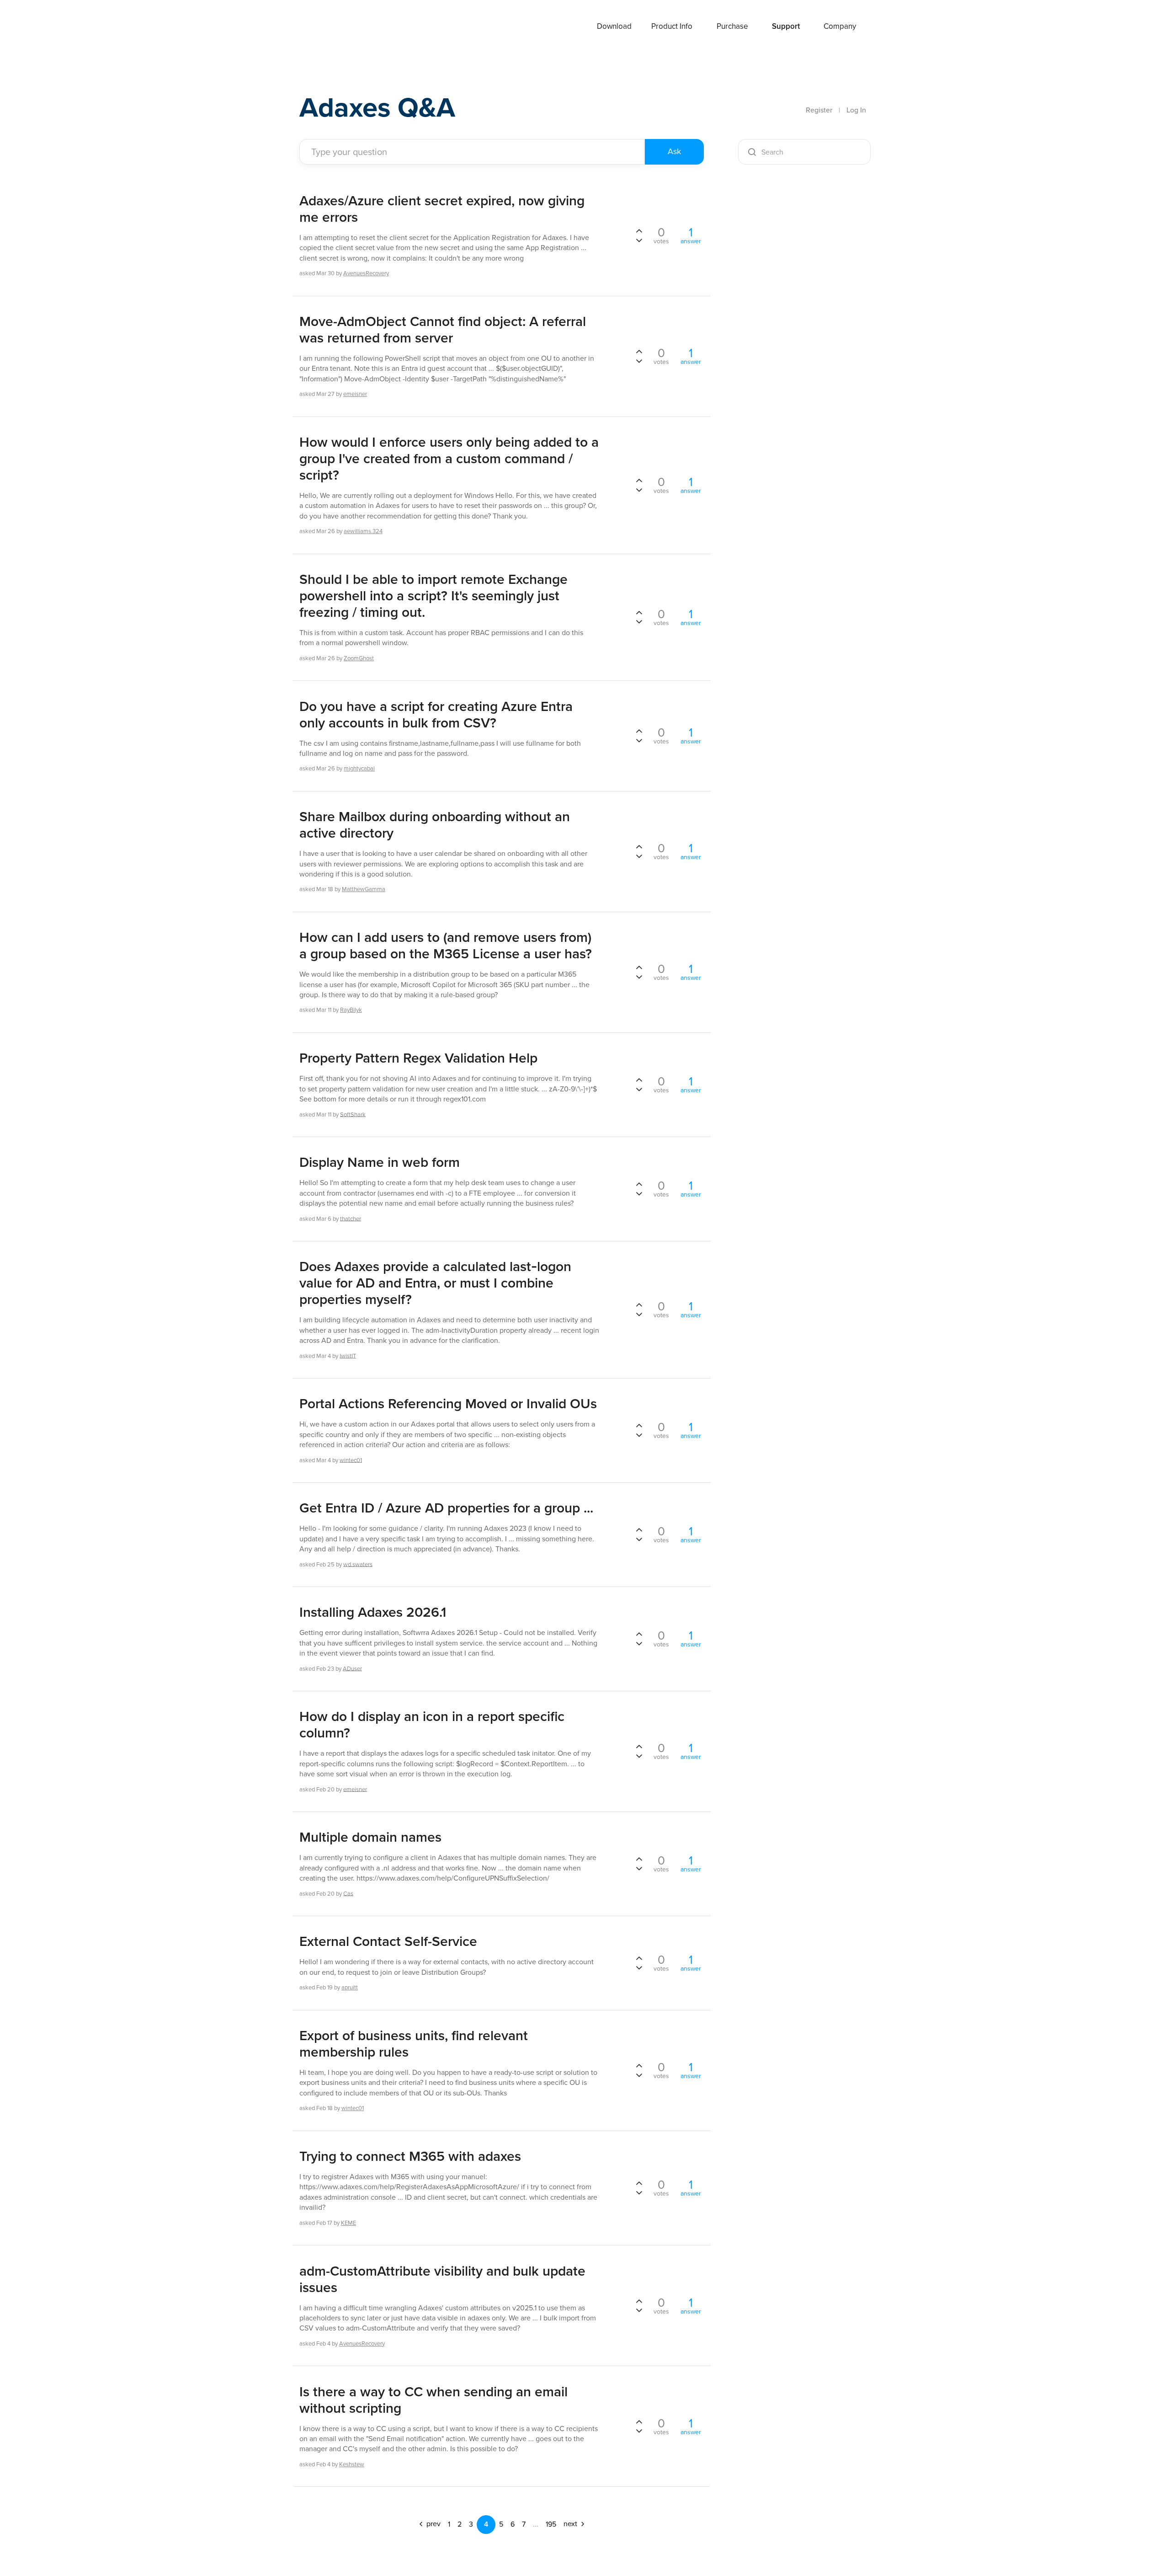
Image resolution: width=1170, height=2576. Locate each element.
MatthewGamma (364, 889)
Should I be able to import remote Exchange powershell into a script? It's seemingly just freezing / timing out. (433, 596)
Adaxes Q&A (377, 107)
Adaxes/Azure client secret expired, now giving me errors (442, 209)
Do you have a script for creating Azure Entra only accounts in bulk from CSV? (436, 715)
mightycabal (359, 768)
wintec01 (351, 1460)
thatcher (351, 1218)
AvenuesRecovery (366, 273)
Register (819, 110)
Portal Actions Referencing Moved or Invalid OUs (448, 1404)
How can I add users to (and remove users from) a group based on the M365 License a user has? (446, 946)
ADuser (352, 1668)
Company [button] (840, 26)
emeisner (355, 394)
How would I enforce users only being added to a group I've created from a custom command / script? (449, 459)
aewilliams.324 (363, 531)
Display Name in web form (380, 1162)
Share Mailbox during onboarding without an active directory (435, 825)
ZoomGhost (359, 658)
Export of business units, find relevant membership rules (414, 2044)
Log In (856, 110)
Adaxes (333, 27)
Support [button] (786, 26)
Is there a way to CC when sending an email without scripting (433, 2400)
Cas (348, 1893)
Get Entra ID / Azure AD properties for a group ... (446, 1508)
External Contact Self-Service (388, 1941)
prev (433, 2524)
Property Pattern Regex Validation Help (418, 1058)
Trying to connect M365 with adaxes (410, 2156)
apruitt (350, 1987)
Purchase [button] (732, 26)
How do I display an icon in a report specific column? (432, 1725)
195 (551, 2524)
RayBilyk (351, 1010)
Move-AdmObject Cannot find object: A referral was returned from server (443, 330)
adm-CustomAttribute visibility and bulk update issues (442, 2279)
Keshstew (352, 2464)
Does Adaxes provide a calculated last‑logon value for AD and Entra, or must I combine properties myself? (435, 1283)
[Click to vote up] (639, 231)
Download (614, 26)
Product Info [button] (672, 26)
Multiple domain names (370, 1837)
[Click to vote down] (639, 240)
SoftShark (353, 1114)
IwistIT (348, 1355)
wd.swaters (358, 1564)
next (571, 2524)
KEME (348, 2223)
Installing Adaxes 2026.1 (373, 1612)
